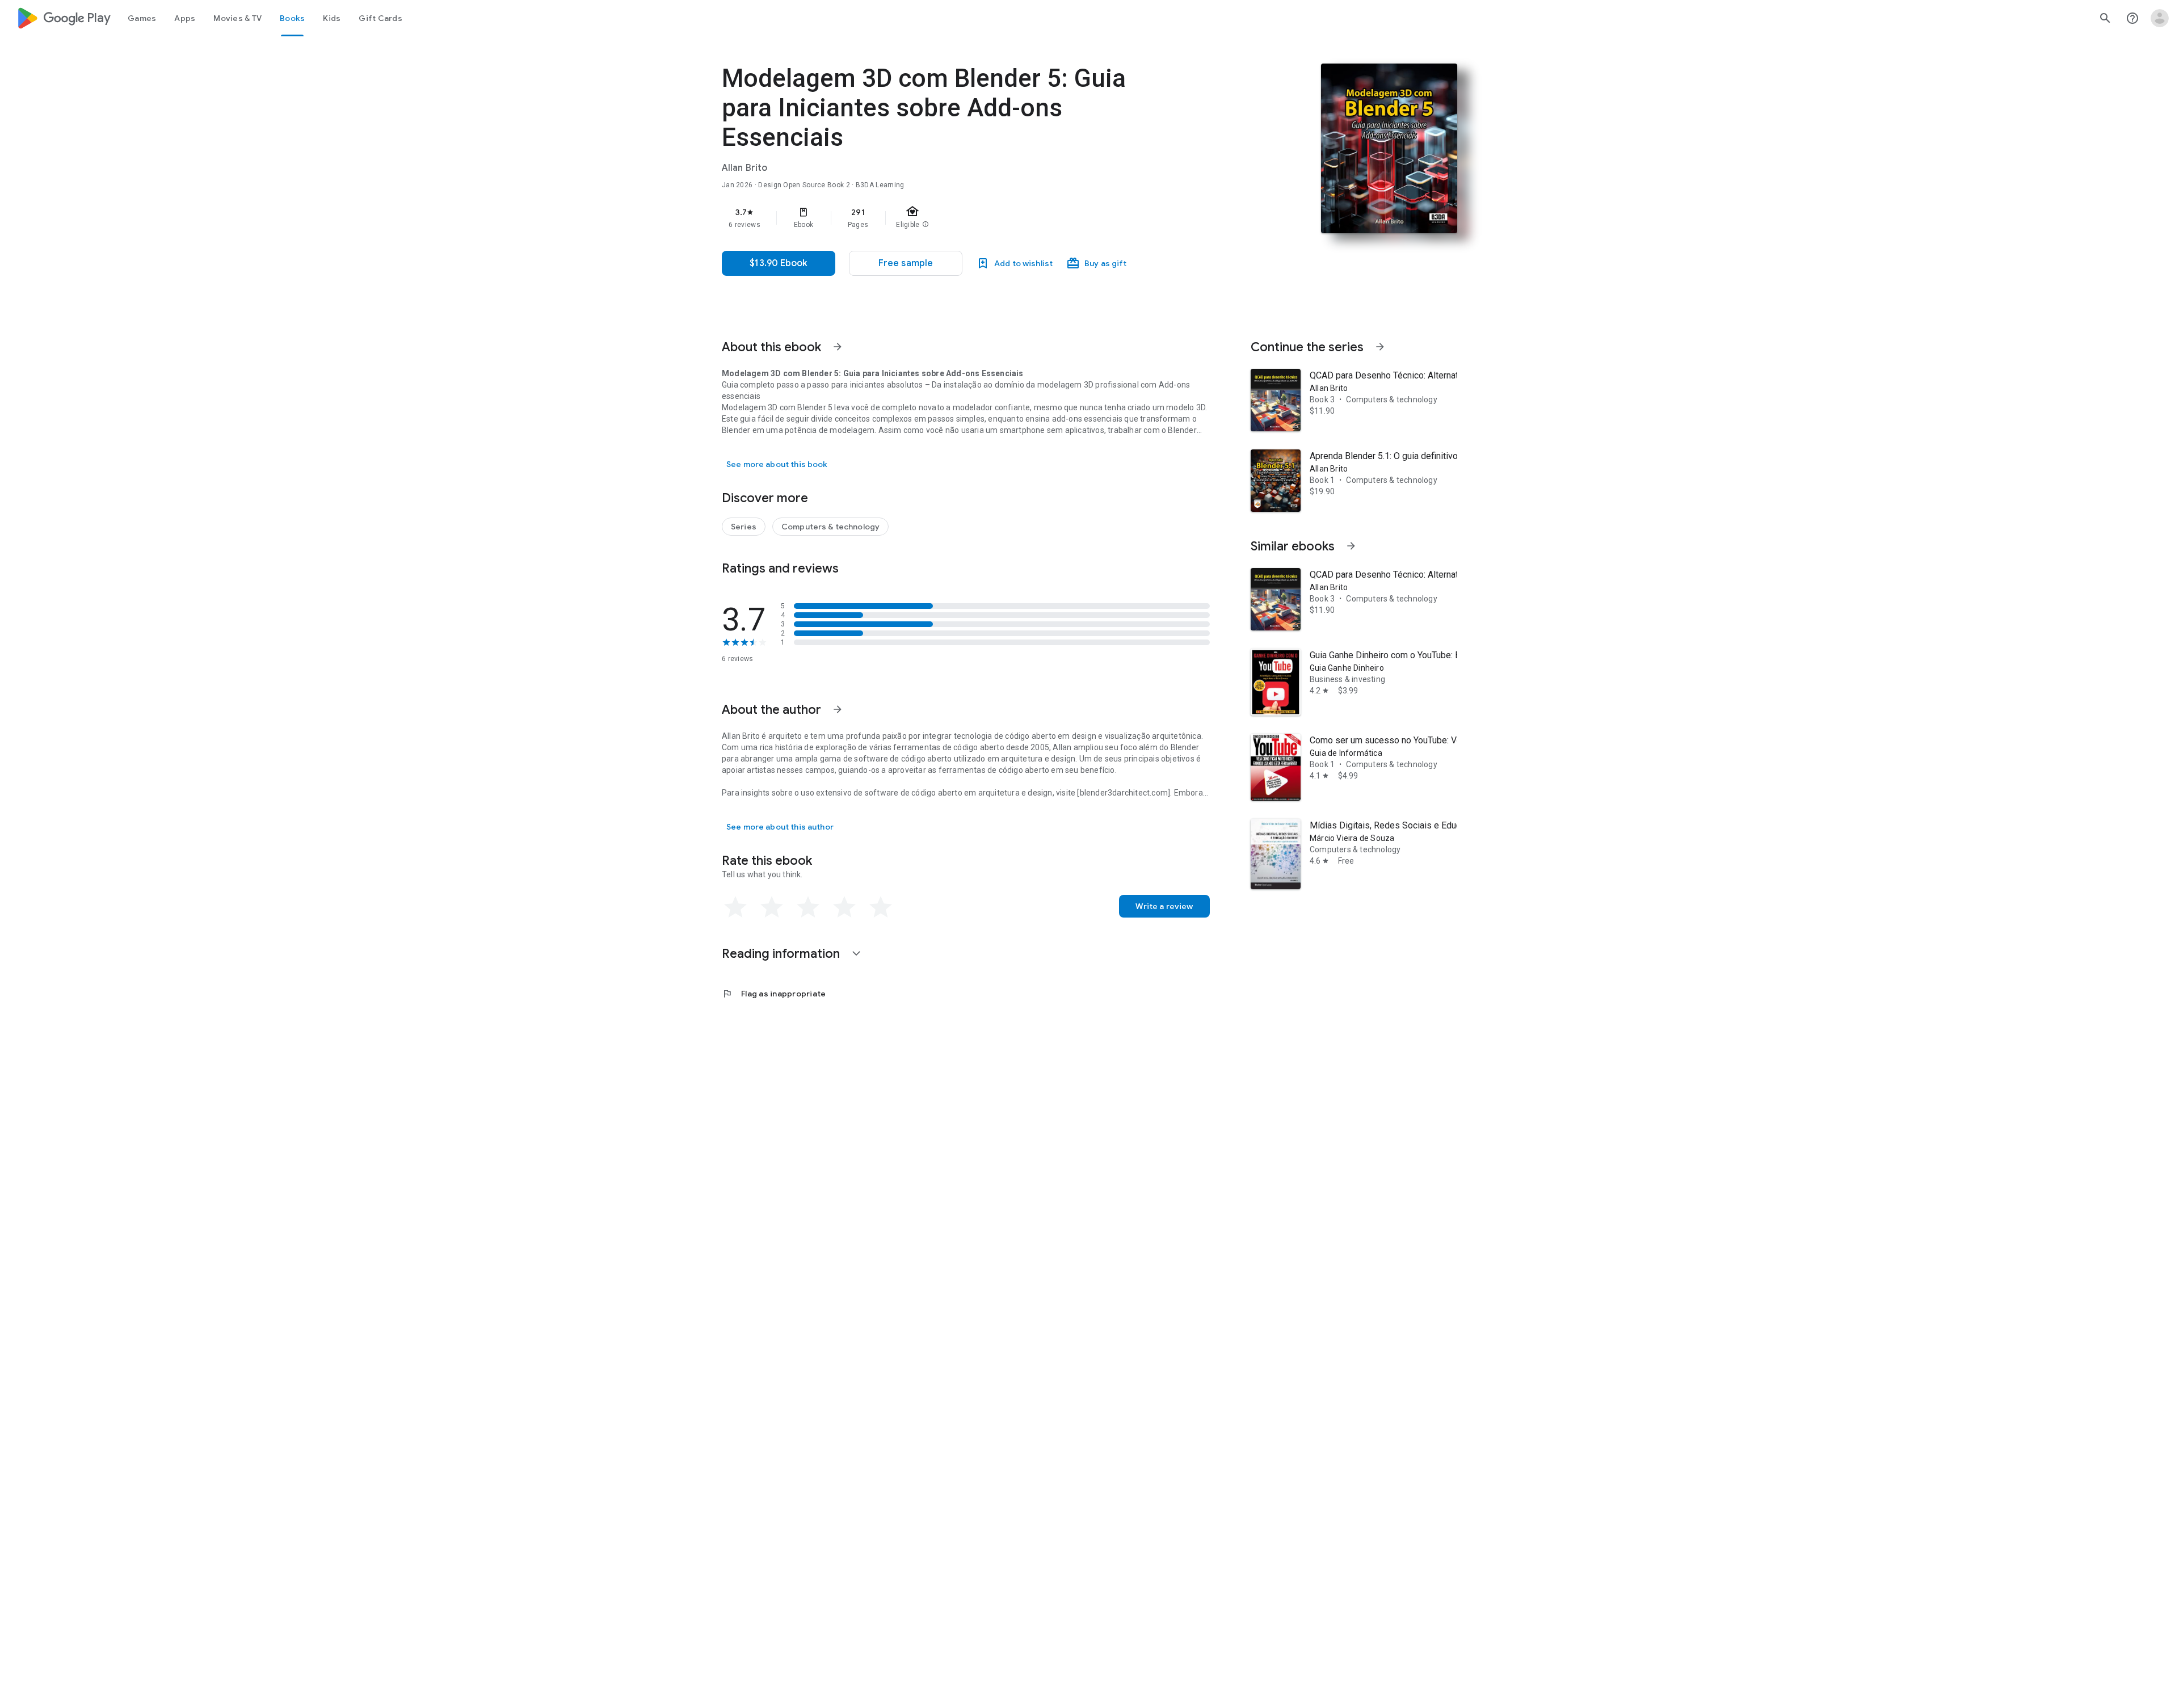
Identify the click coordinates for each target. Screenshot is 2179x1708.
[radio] (735, 907)
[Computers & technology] (830, 527)
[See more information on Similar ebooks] (1351, 546)
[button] (906, 263)
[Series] (744, 527)
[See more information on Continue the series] (1380, 347)
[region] (949, 218)
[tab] (142, 18)
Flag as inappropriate (774, 994)
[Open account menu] (2160, 18)
